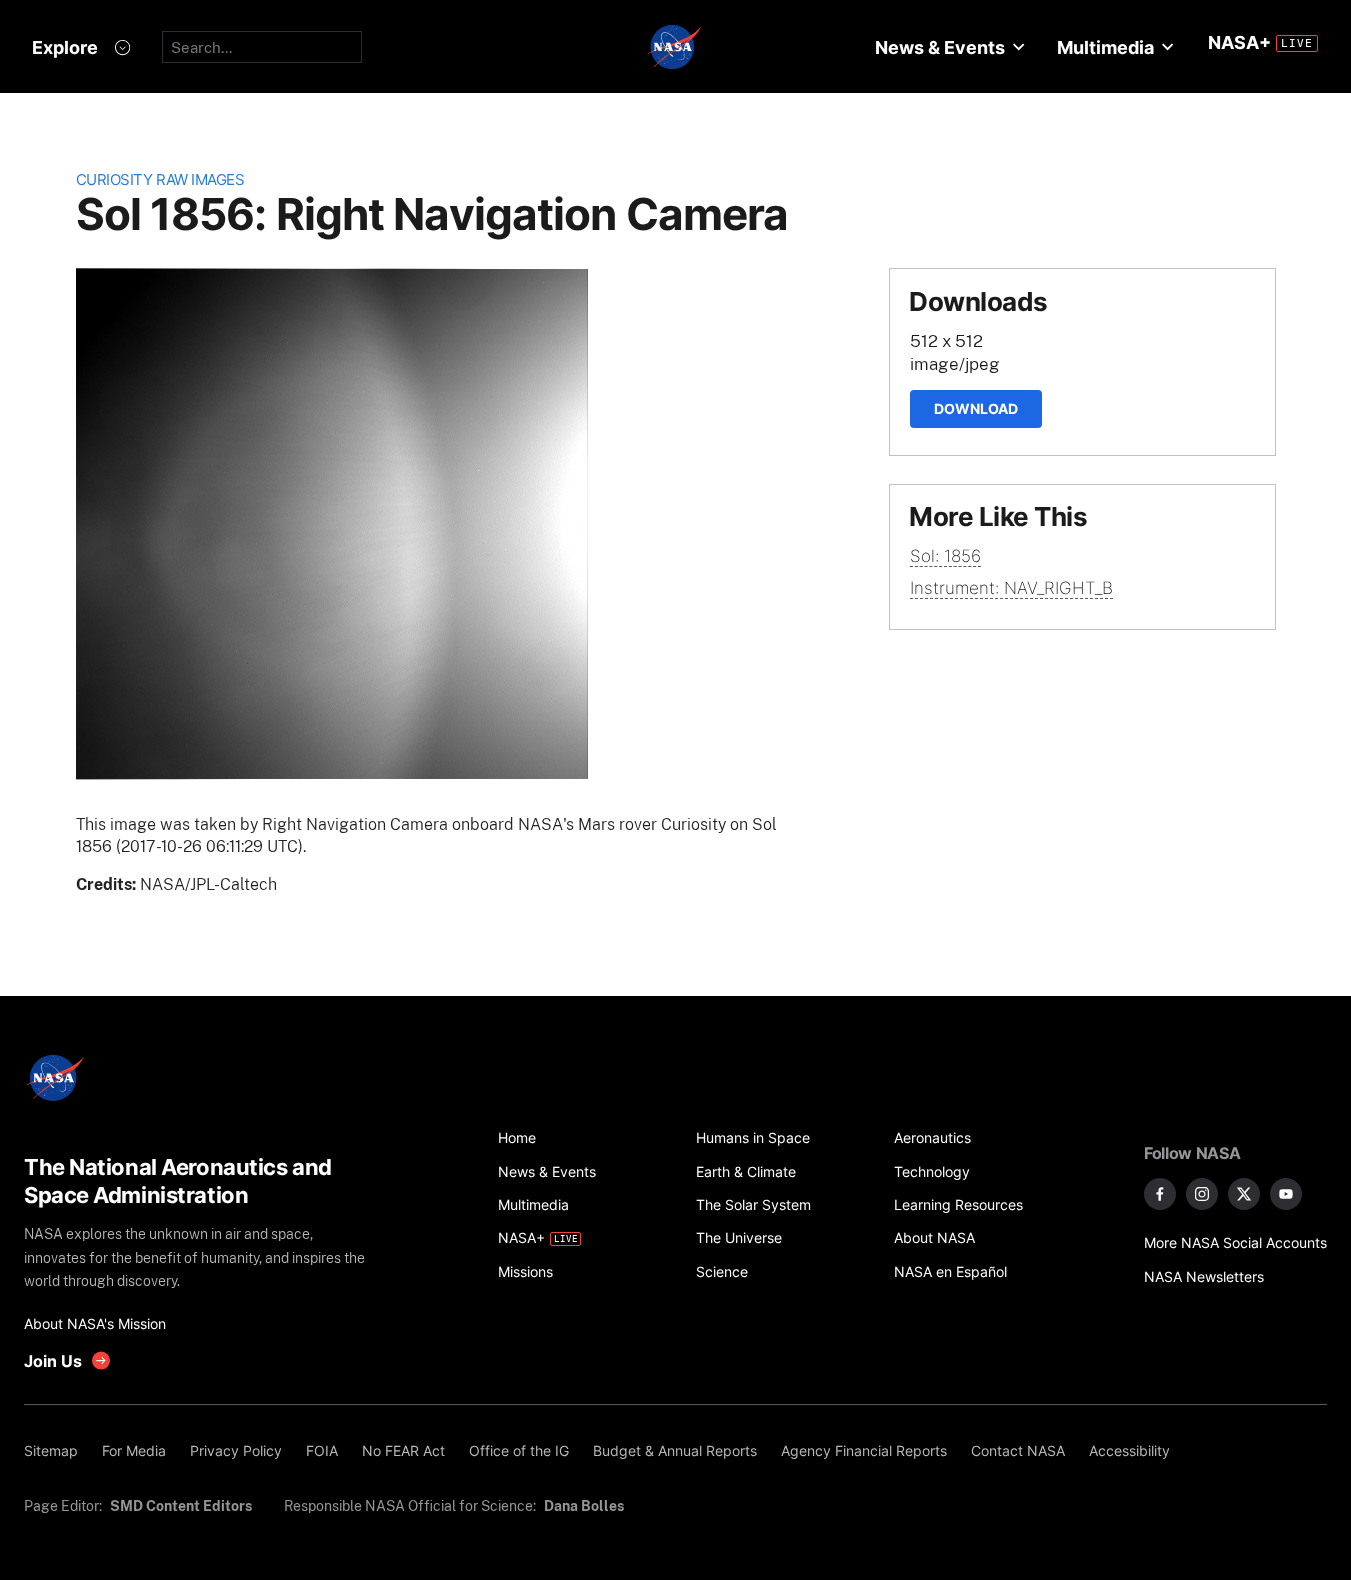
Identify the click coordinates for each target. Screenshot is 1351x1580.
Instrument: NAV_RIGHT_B (1011, 588)
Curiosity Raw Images (160, 179)
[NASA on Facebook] (1160, 1194)
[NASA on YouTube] (1286, 1194)
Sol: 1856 (945, 556)
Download (976, 408)
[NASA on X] (1244, 1194)
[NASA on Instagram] (1202, 1194)
